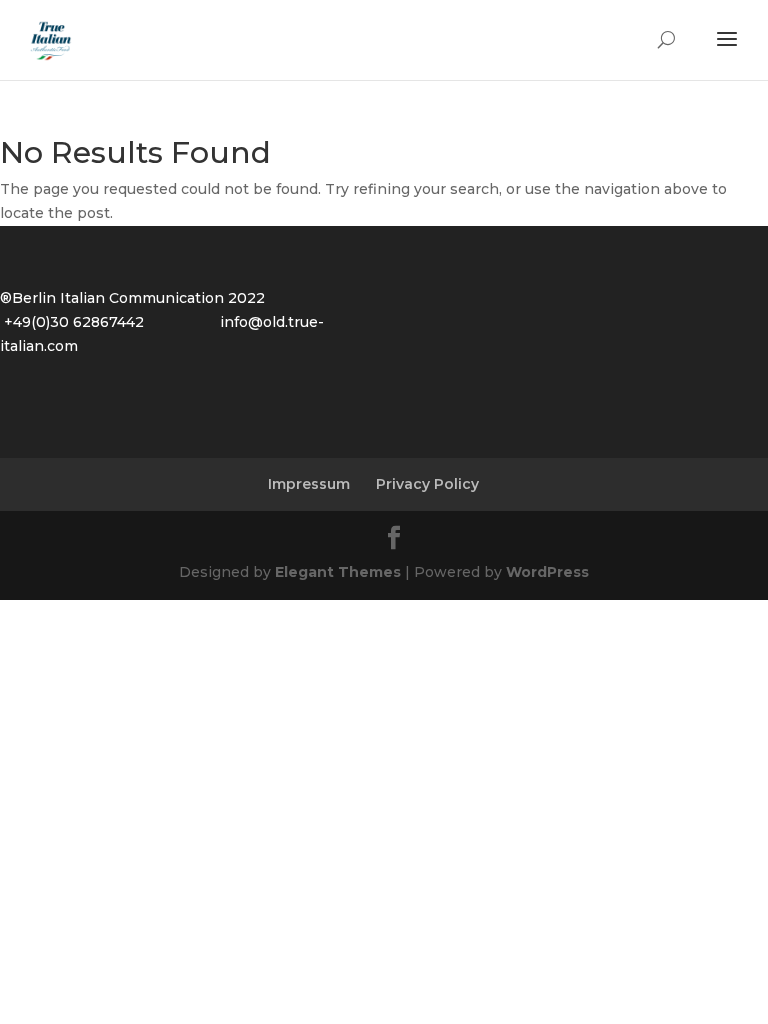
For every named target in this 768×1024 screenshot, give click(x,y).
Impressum (309, 484)
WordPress (547, 572)
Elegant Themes (338, 572)
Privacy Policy (427, 484)
